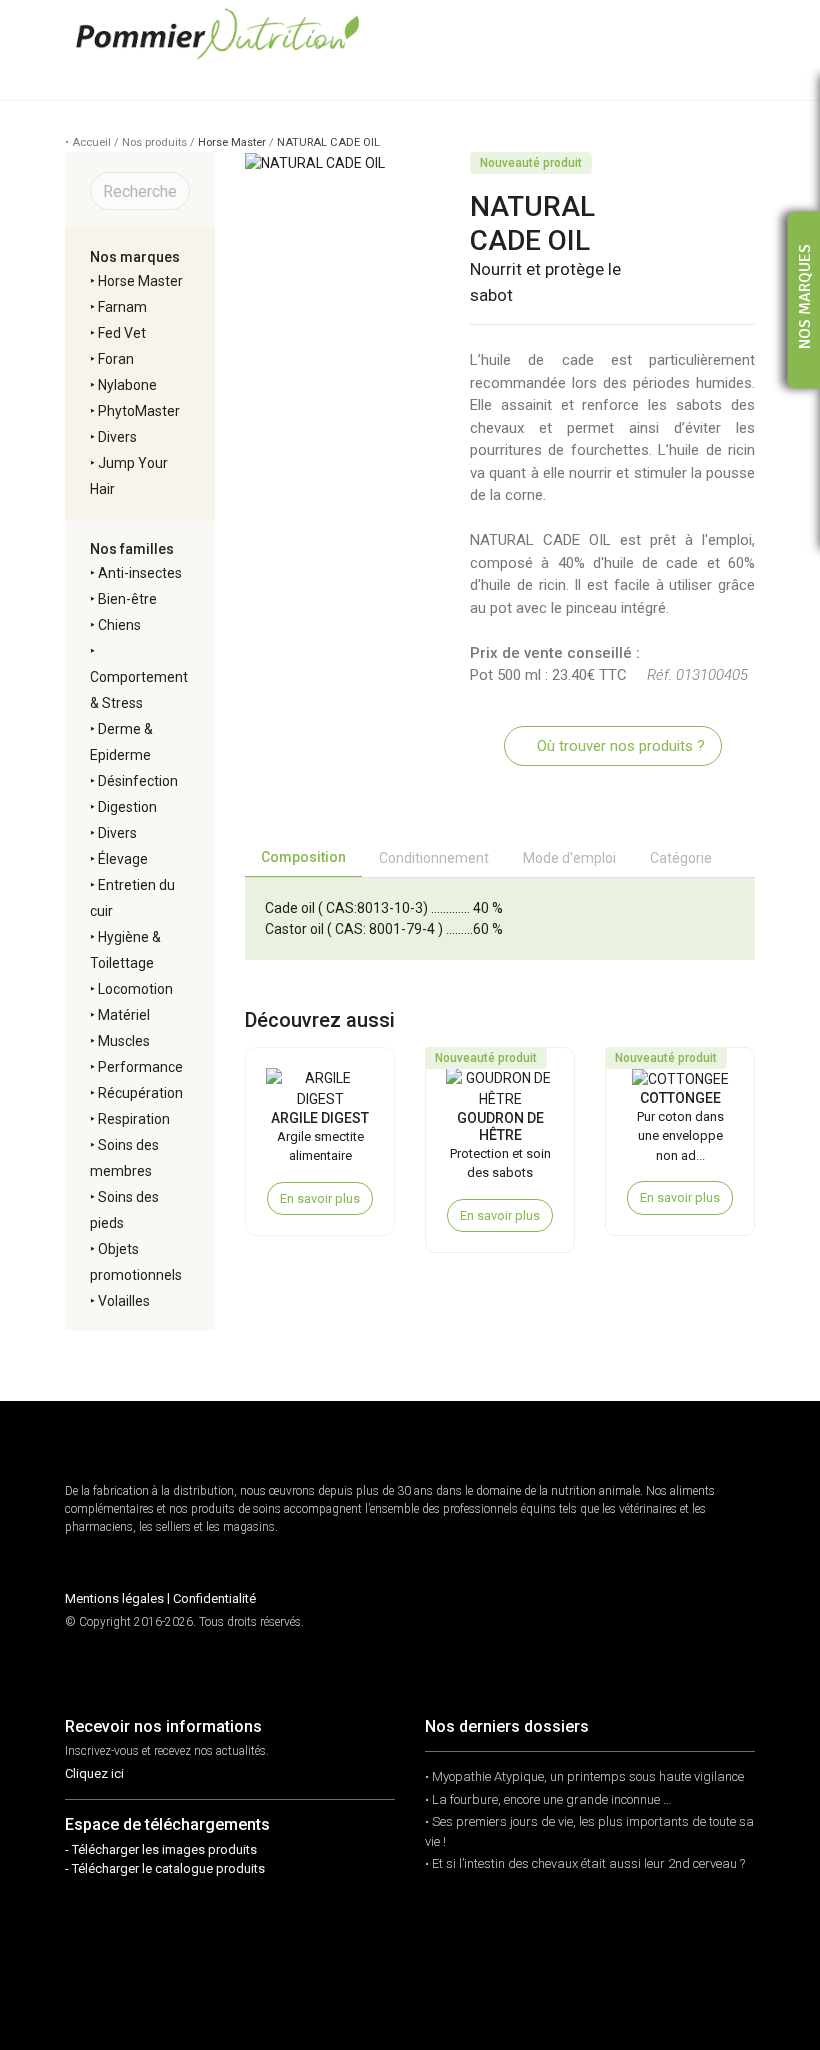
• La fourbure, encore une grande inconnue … (548, 1799)
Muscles (124, 1041)
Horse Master (232, 142)
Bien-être (127, 599)
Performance (140, 1067)
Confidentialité (214, 1598)
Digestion (127, 807)
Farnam (122, 307)
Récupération (140, 1093)
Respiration (134, 1119)
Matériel (124, 1015)
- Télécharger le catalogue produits (165, 1868)
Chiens (119, 625)
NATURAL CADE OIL (328, 142)
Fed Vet (122, 333)
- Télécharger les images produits (161, 1849)
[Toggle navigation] (739, 33)
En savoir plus (320, 1198)
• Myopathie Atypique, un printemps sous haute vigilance (584, 1776)
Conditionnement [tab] (434, 858)
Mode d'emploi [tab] (569, 858)
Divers (117, 437)
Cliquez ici (94, 1773)
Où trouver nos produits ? (619, 746)
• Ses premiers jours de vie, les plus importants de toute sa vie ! (589, 1831)
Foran (116, 359)
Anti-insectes (140, 573)
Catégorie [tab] (681, 858)
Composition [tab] (303, 857)
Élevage (123, 859)
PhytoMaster (139, 411)
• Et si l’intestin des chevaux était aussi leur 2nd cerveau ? (585, 1863)
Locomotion (135, 989)
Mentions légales (114, 1598)
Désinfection (138, 781)
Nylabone (127, 385)
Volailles (124, 1301)
